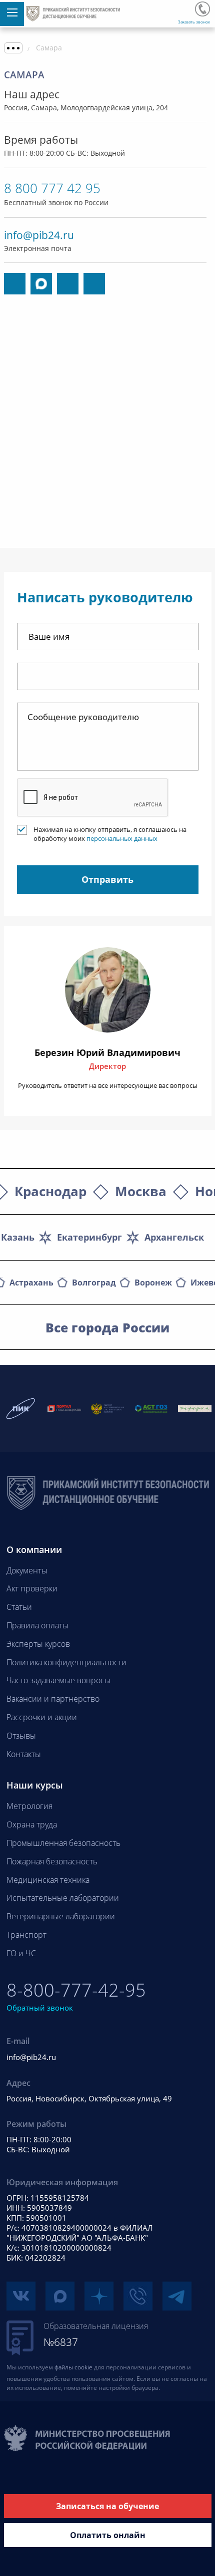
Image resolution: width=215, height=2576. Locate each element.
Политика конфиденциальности (66, 1662)
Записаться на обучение (107, 2506)
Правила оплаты (37, 1625)
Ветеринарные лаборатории (61, 1916)
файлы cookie (73, 2367)
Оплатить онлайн (108, 2535)
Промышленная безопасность (63, 1843)
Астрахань (31, 1283)
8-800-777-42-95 (202, 9)
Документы (27, 1570)
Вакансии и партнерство (53, 1699)
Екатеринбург (89, 1237)
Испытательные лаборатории (63, 1898)
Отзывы (21, 1736)
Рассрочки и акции (42, 1717)
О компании (34, 1549)
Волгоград (94, 1283)
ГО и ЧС (21, 1953)
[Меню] (12, 14)
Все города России (107, 1327)
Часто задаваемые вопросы (58, 1680)
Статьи (19, 1607)
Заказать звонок (194, 22)
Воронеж (153, 1283)
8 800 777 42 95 (52, 188)
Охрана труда (32, 1824)
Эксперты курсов (38, 1644)
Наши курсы (35, 1785)
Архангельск (174, 1237)
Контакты (24, 1754)
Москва (141, 1191)
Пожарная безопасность (52, 1861)
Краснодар (50, 1191)
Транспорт (26, 1935)
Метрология (29, 1806)
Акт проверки (32, 1588)
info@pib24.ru (39, 235)
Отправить (107, 879)
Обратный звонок (40, 2008)
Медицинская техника (48, 1880)
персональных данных (122, 838)
